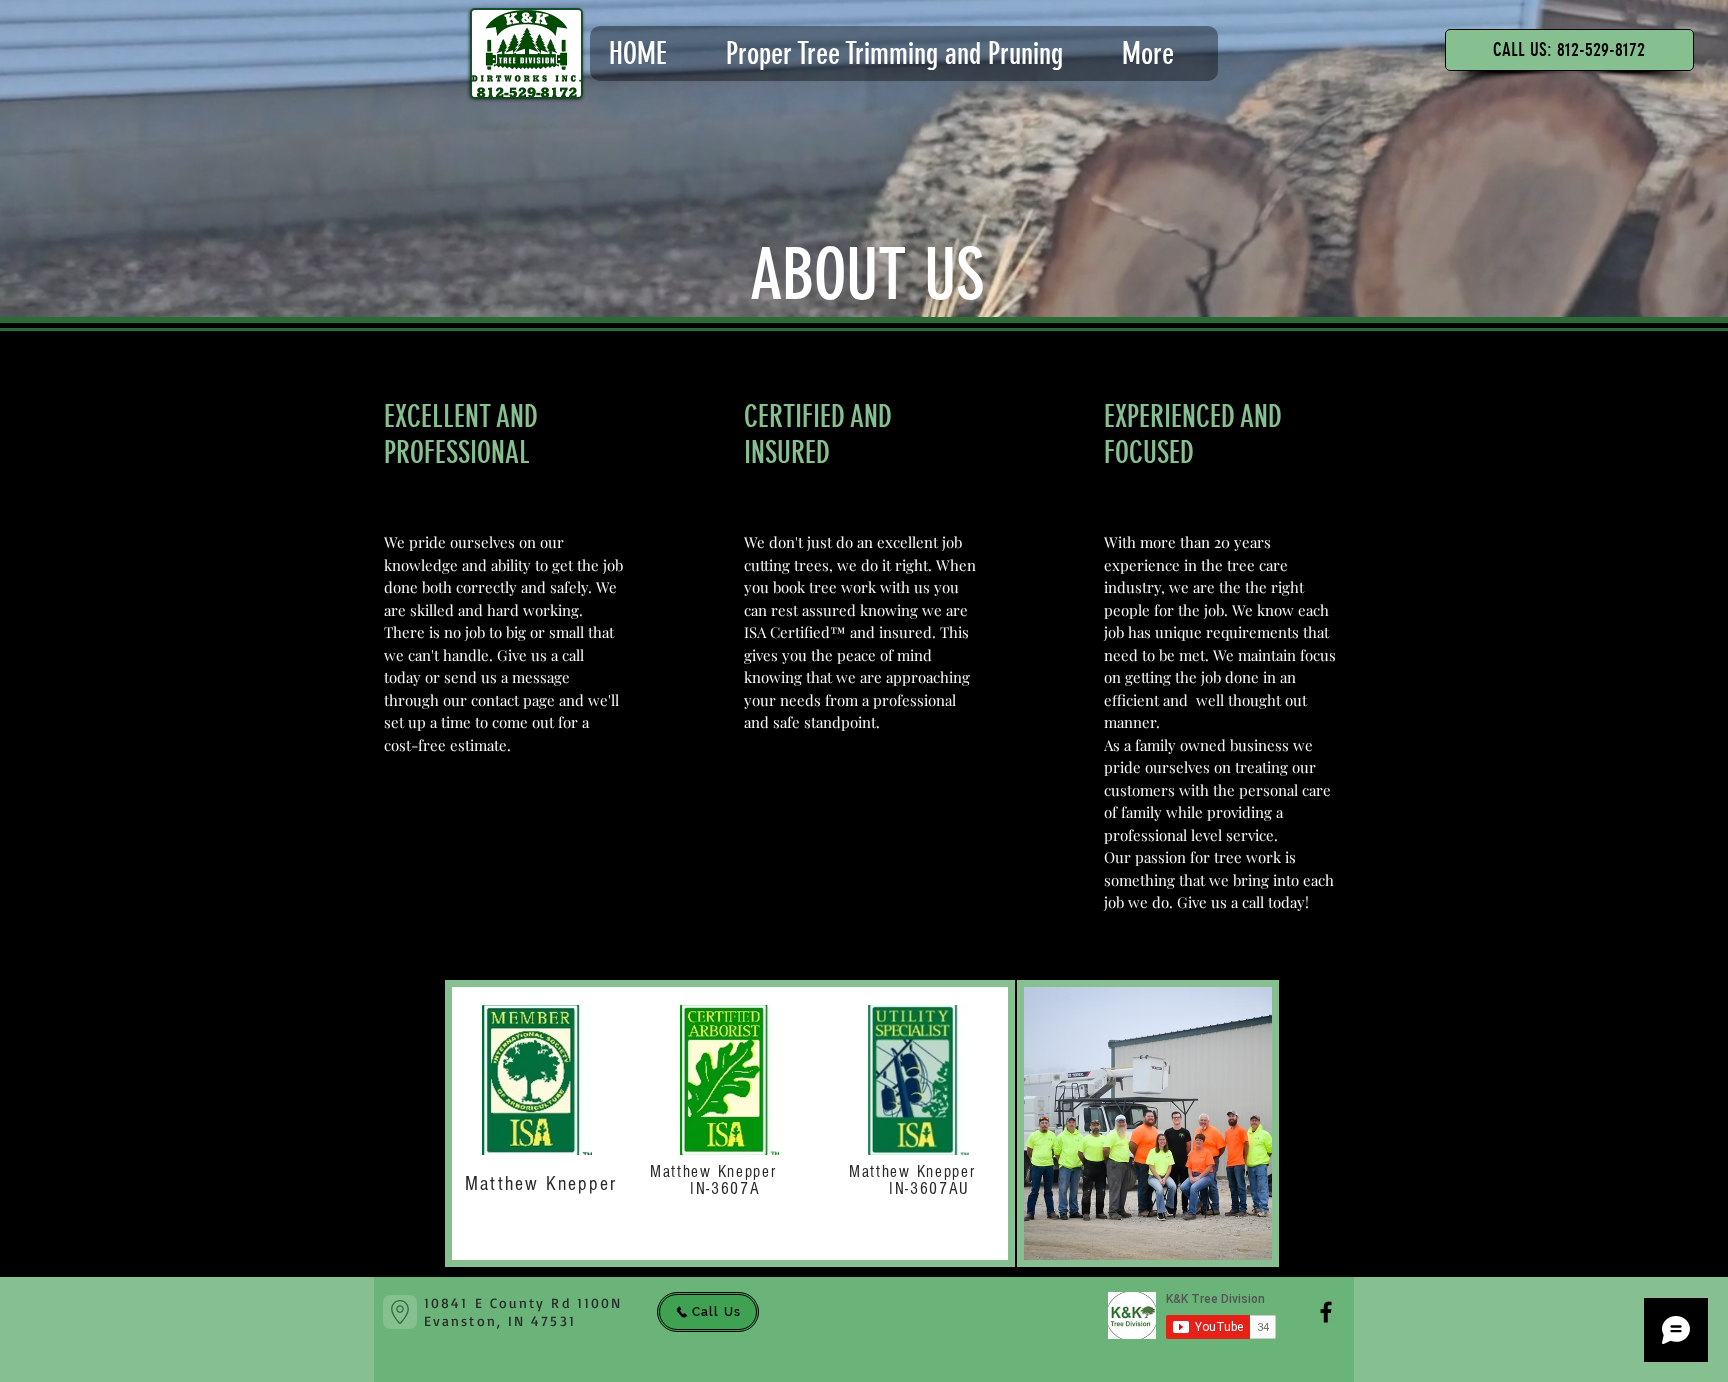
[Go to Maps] (400, 1312)
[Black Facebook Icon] (1326, 1312)
